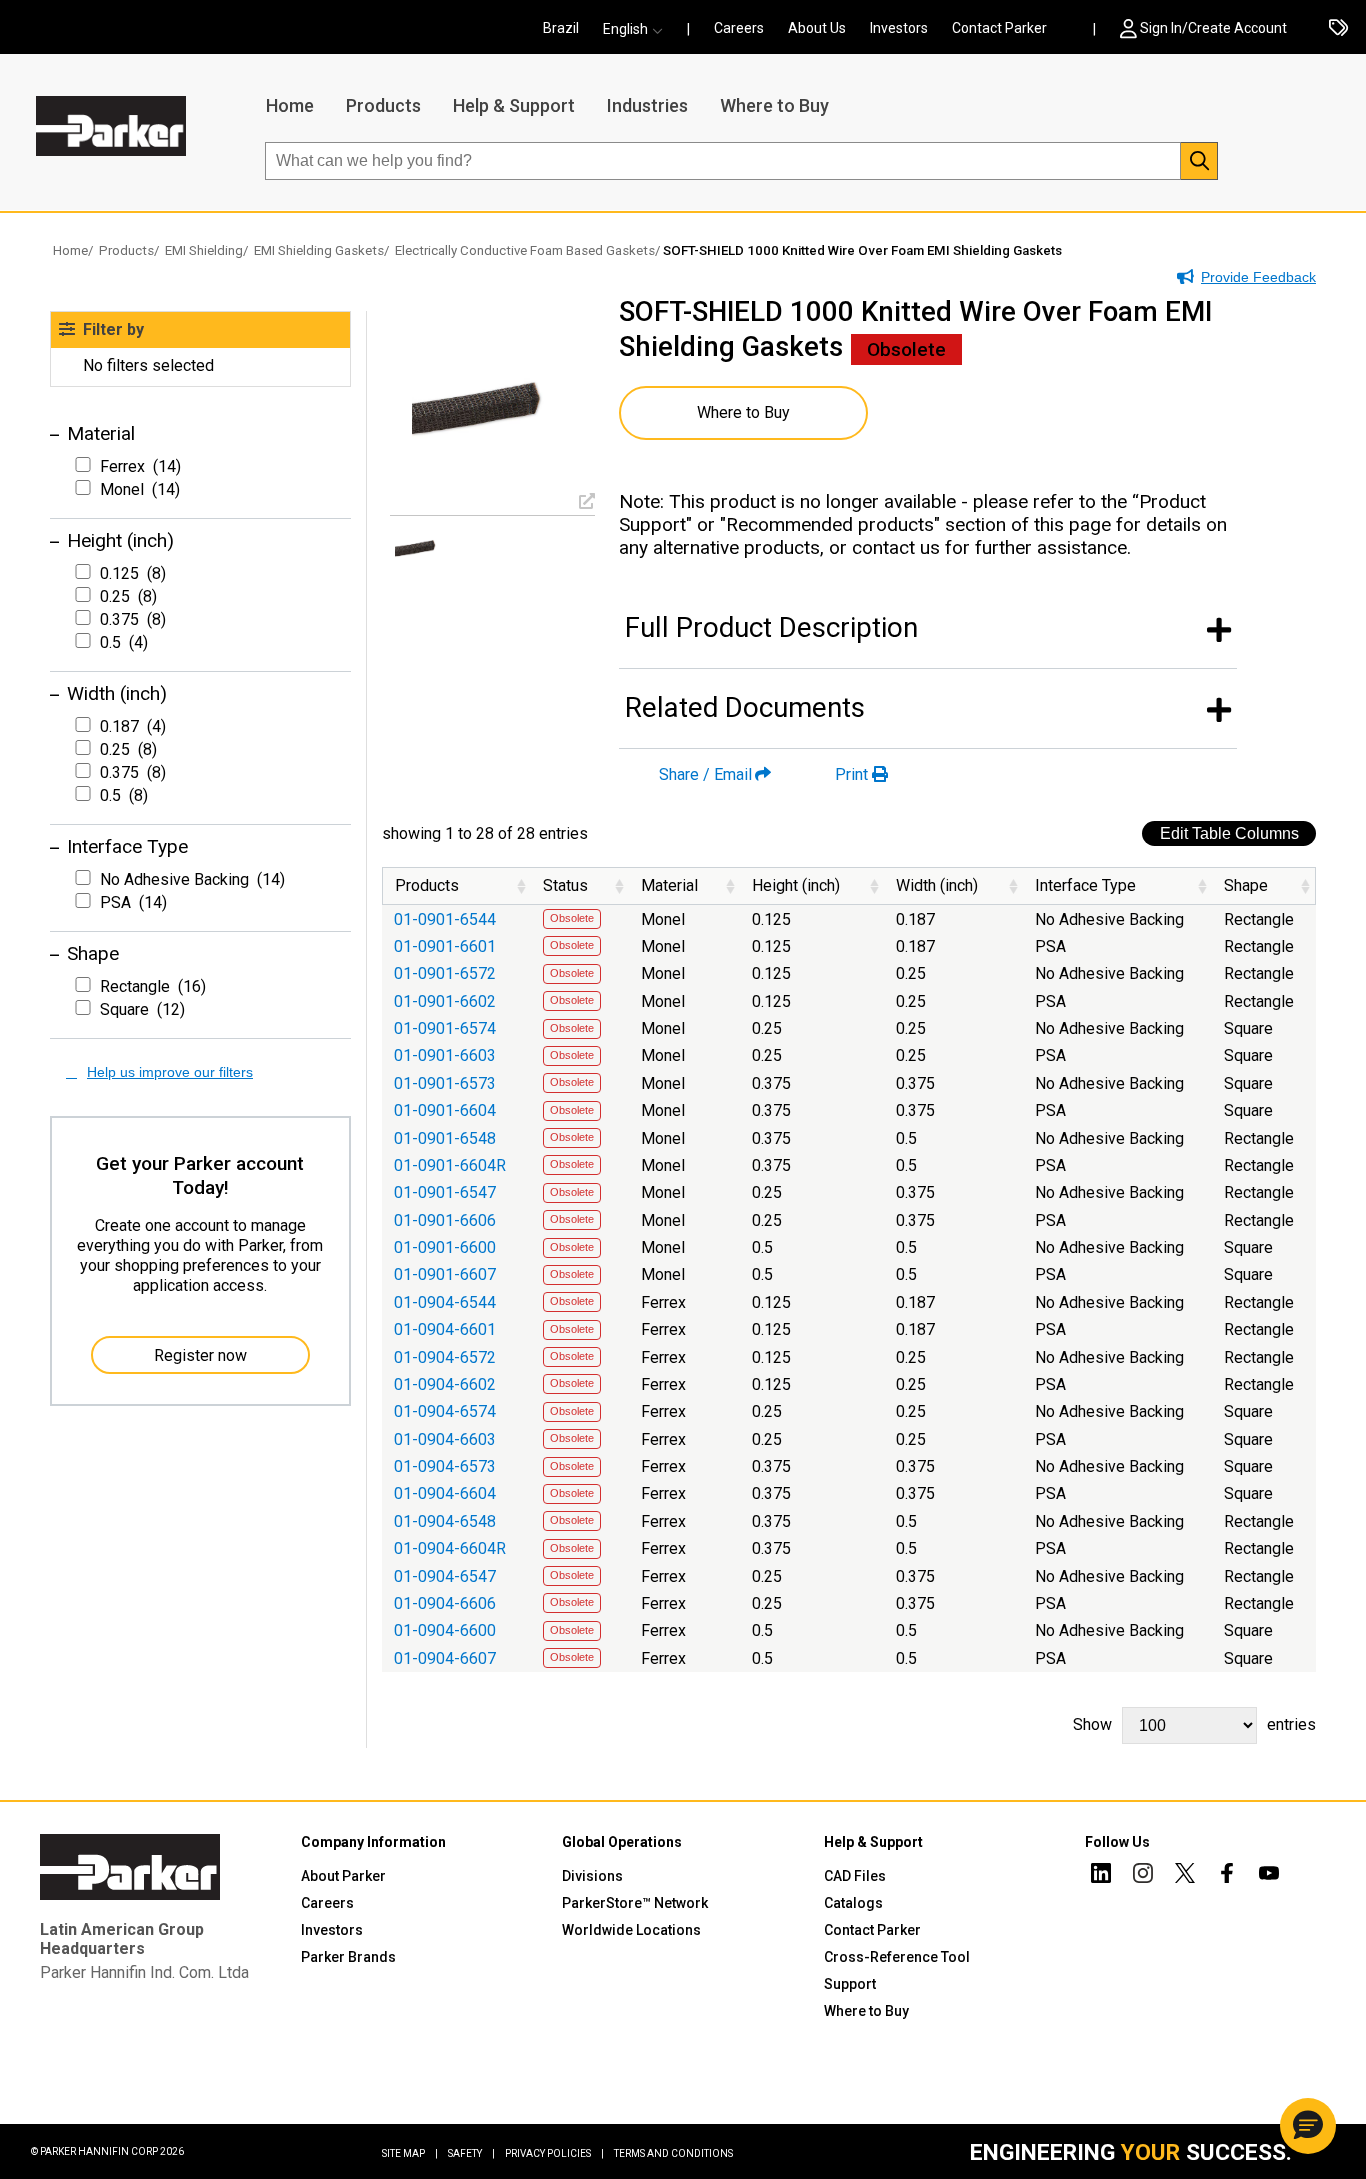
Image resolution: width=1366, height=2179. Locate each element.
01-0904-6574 (445, 1411)
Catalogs (853, 1903)
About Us (817, 28)
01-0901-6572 (445, 973)
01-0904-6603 (445, 1439)
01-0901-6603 (445, 1055)
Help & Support (514, 105)
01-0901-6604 (445, 1110)
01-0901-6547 (445, 1192)
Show (1194, 1724)
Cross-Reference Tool (897, 1957)
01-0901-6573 (445, 1083)
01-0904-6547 (445, 1576)
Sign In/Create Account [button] (1213, 28)
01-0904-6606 (445, 1603)
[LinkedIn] (1101, 1876)
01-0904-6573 (445, 1466)
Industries (647, 105)
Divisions (592, 1876)
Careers (739, 28)
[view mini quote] (1338, 29)
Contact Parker (999, 28)
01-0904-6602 (445, 1384)
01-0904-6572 (445, 1357)
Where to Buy (774, 105)
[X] (1185, 1876)
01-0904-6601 (445, 1329)
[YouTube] (1269, 1876)
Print (851, 774)
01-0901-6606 (445, 1220)
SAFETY (471, 2153)
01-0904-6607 (445, 1658)
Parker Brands (348, 1957)
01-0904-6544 (445, 1302)
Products (383, 105)
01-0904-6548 (445, 1521)
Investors (899, 28)
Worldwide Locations (631, 1930)
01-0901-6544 (445, 919)
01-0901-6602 (445, 1001)
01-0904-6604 (445, 1493)
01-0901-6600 (445, 1247)
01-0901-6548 (445, 1138)
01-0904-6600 (445, 1630)
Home (290, 105)
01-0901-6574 (445, 1028)
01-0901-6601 (445, 946)
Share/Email (705, 774)
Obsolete (572, 918)
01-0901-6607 (445, 1274)
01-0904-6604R (450, 1548)
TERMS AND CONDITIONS (673, 2153)
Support (850, 1984)
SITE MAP (410, 2153)
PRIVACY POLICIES (554, 2153)
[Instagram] (1143, 1876)
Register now (200, 1355)
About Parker (343, 1876)
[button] (639, 29)
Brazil (561, 28)
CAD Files (855, 1876)
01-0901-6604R (450, 1165)
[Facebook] (1227, 1876)
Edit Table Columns (1229, 833)
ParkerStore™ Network (635, 1903)
